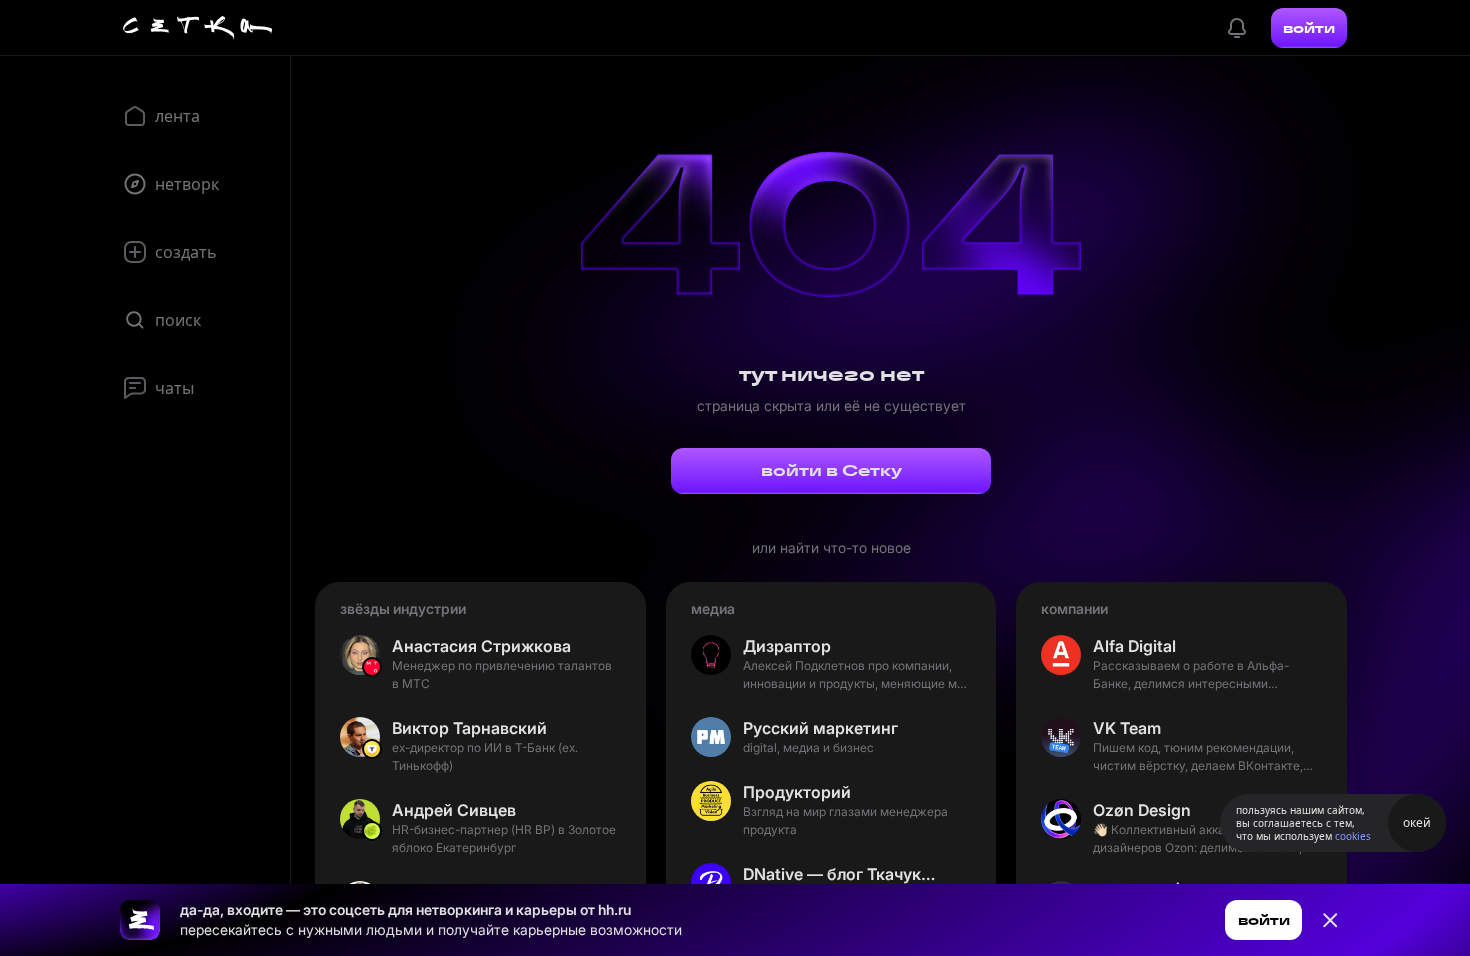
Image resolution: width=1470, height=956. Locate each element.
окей (1417, 822)
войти (1309, 28)
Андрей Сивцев (454, 810)
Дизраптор (787, 646)
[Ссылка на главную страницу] (140, 920)
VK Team (1127, 728)
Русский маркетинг (820, 728)
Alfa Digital (1134, 646)
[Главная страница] (198, 28)
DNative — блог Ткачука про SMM (843, 874)
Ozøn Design (1142, 810)
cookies (1353, 836)
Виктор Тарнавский (469, 728)
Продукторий (797, 792)
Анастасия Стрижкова (481, 646)
